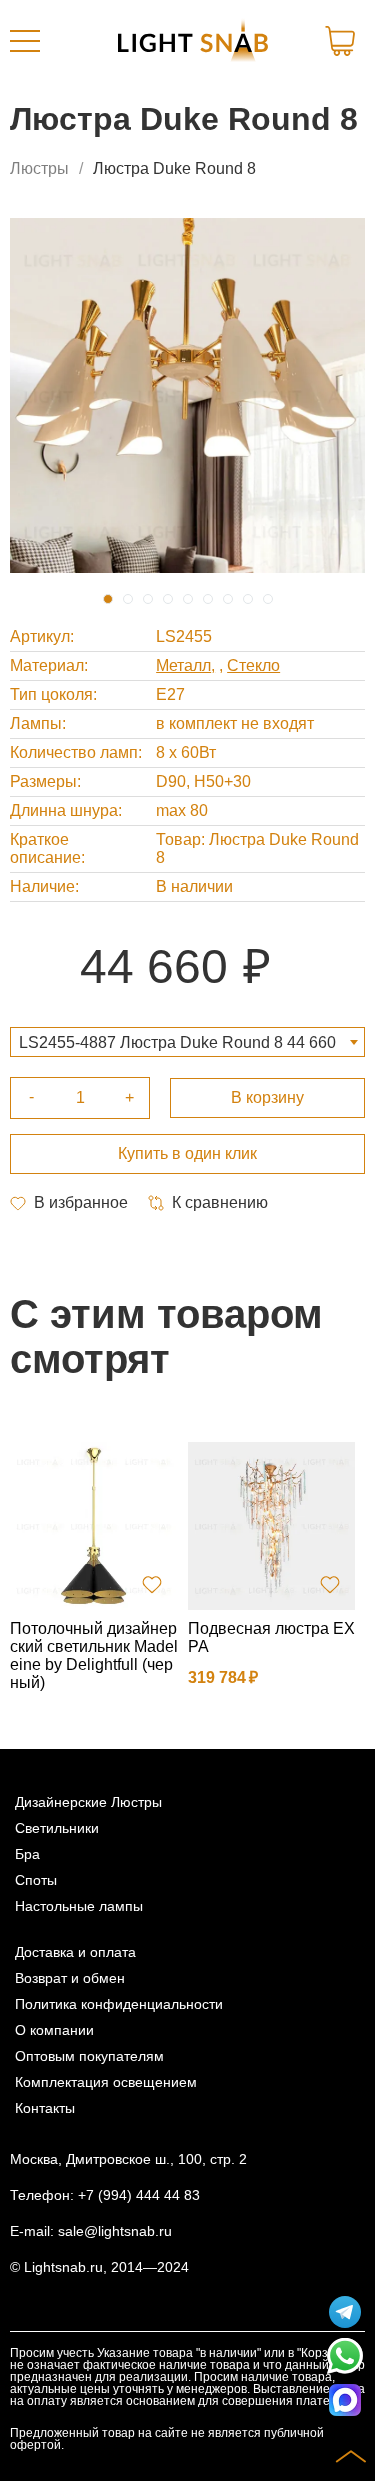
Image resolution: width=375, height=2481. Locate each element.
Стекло (253, 665)
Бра (27, 1854)
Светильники (57, 1828)
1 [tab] (108, 599)
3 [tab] (148, 599)
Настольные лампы (79, 1906)
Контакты (45, 2108)
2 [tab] (128, 599)
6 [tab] (208, 599)
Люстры (39, 168)
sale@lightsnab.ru (115, 2231)
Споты (36, 1880)
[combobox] (187, 1042)
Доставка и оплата (75, 1952)
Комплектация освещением (106, 2082)
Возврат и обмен (70, 1978)
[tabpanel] (187, 395)
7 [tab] (228, 599)
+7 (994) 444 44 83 (139, 2195)
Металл (183, 665)
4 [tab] (168, 599)
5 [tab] (188, 599)
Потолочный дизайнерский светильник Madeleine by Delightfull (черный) (94, 1655)
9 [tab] (268, 599)
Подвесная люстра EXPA (271, 1637)
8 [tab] (248, 599)
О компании (54, 2030)
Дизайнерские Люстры (88, 1802)
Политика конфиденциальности (119, 2004)
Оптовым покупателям (89, 2056)
